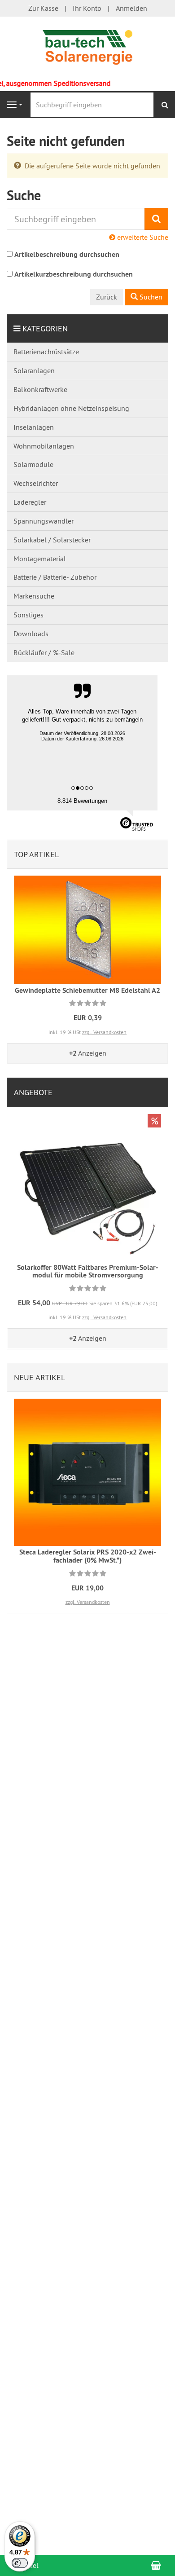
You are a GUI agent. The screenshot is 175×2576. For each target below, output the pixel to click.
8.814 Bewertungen (82, 801)
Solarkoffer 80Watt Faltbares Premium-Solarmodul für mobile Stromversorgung (88, 1271)
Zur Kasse (43, 8)
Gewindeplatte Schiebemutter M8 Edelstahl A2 (87, 990)
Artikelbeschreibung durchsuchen (67, 254)
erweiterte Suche (142, 237)
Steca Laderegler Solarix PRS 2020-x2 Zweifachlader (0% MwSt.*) (88, 1556)
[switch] (20, 2563)
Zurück (107, 297)
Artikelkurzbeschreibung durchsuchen (74, 274)
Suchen (150, 297)
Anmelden (131, 8)
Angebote (33, 1092)
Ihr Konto (87, 8)
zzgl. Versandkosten (104, 1032)
